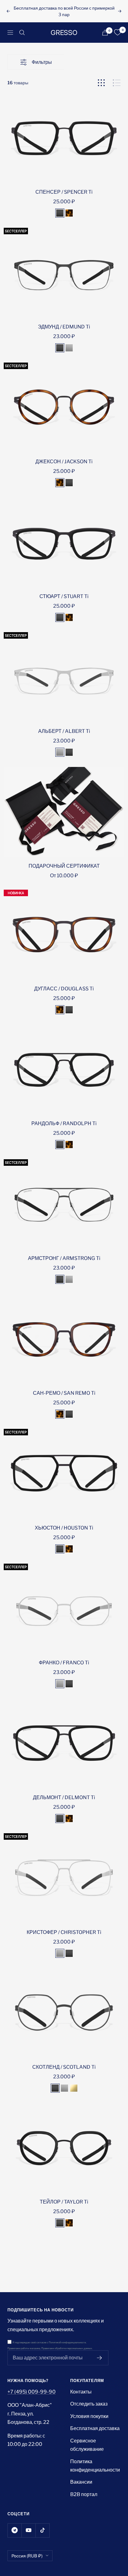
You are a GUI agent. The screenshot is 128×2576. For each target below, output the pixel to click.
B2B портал (84, 2494)
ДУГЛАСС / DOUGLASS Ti (64, 989)
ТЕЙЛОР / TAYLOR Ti (64, 2202)
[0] (117, 33)
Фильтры (42, 62)
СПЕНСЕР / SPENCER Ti (64, 192)
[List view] (117, 83)
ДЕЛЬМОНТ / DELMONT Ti (64, 1797)
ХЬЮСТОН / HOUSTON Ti (64, 1528)
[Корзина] (105, 33)
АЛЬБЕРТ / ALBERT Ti (64, 731)
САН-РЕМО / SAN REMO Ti (64, 1393)
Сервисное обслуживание (87, 2445)
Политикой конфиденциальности (67, 2343)
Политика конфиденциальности (95, 2466)
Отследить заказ (89, 2404)
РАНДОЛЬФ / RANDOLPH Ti (64, 1123)
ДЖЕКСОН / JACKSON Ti (64, 462)
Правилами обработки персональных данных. (67, 2348)
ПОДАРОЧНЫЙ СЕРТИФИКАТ (64, 866)
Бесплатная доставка (95, 2428)
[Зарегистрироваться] (100, 2358)
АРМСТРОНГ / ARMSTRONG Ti (64, 1258)
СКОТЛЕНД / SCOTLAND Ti (64, 2067)
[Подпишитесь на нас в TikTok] (42, 2530)
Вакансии (81, 2482)
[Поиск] (22, 33)
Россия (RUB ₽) (27, 2556)
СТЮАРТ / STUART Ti (64, 596)
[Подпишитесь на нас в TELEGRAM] (14, 2530)
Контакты (81, 2392)
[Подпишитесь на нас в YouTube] (28, 2530)
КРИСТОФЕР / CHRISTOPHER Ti (64, 1932)
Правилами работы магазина (24, 2348)
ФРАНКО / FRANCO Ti (64, 1663)
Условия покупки (89, 2416)
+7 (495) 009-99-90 (32, 2392)
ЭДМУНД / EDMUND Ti (64, 327)
